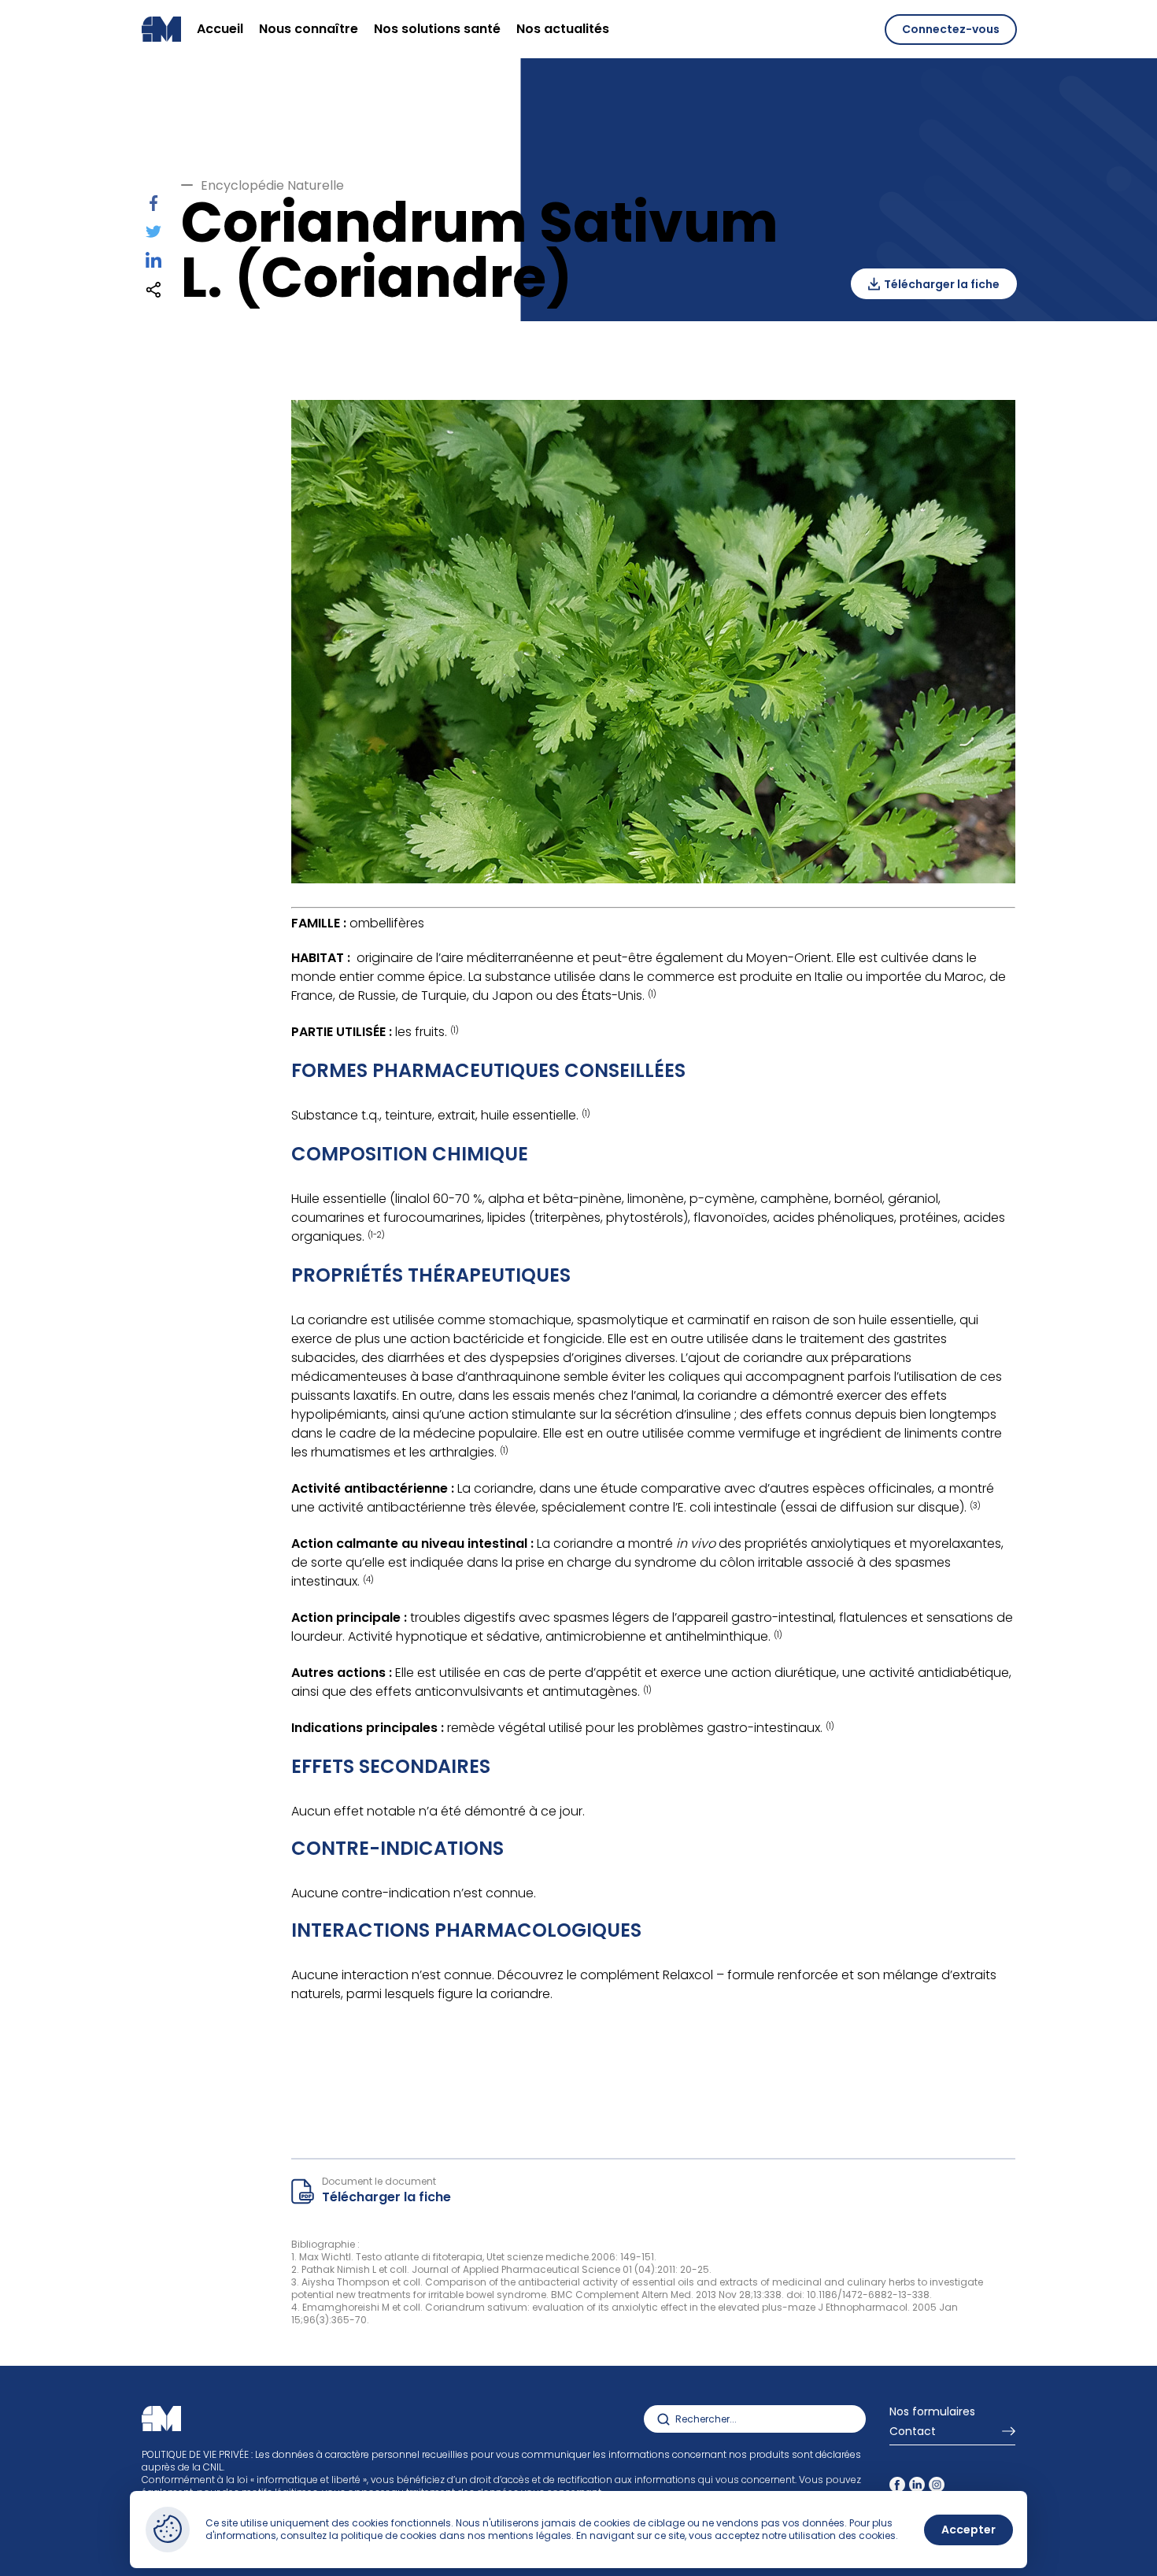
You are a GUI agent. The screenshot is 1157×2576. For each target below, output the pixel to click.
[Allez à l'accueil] (161, 2419)
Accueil (220, 29)
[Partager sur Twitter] (153, 234)
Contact (913, 2432)
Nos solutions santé (437, 29)
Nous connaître (309, 29)
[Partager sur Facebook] (154, 207)
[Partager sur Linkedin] (153, 264)
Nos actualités (563, 29)
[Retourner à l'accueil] (161, 29)
